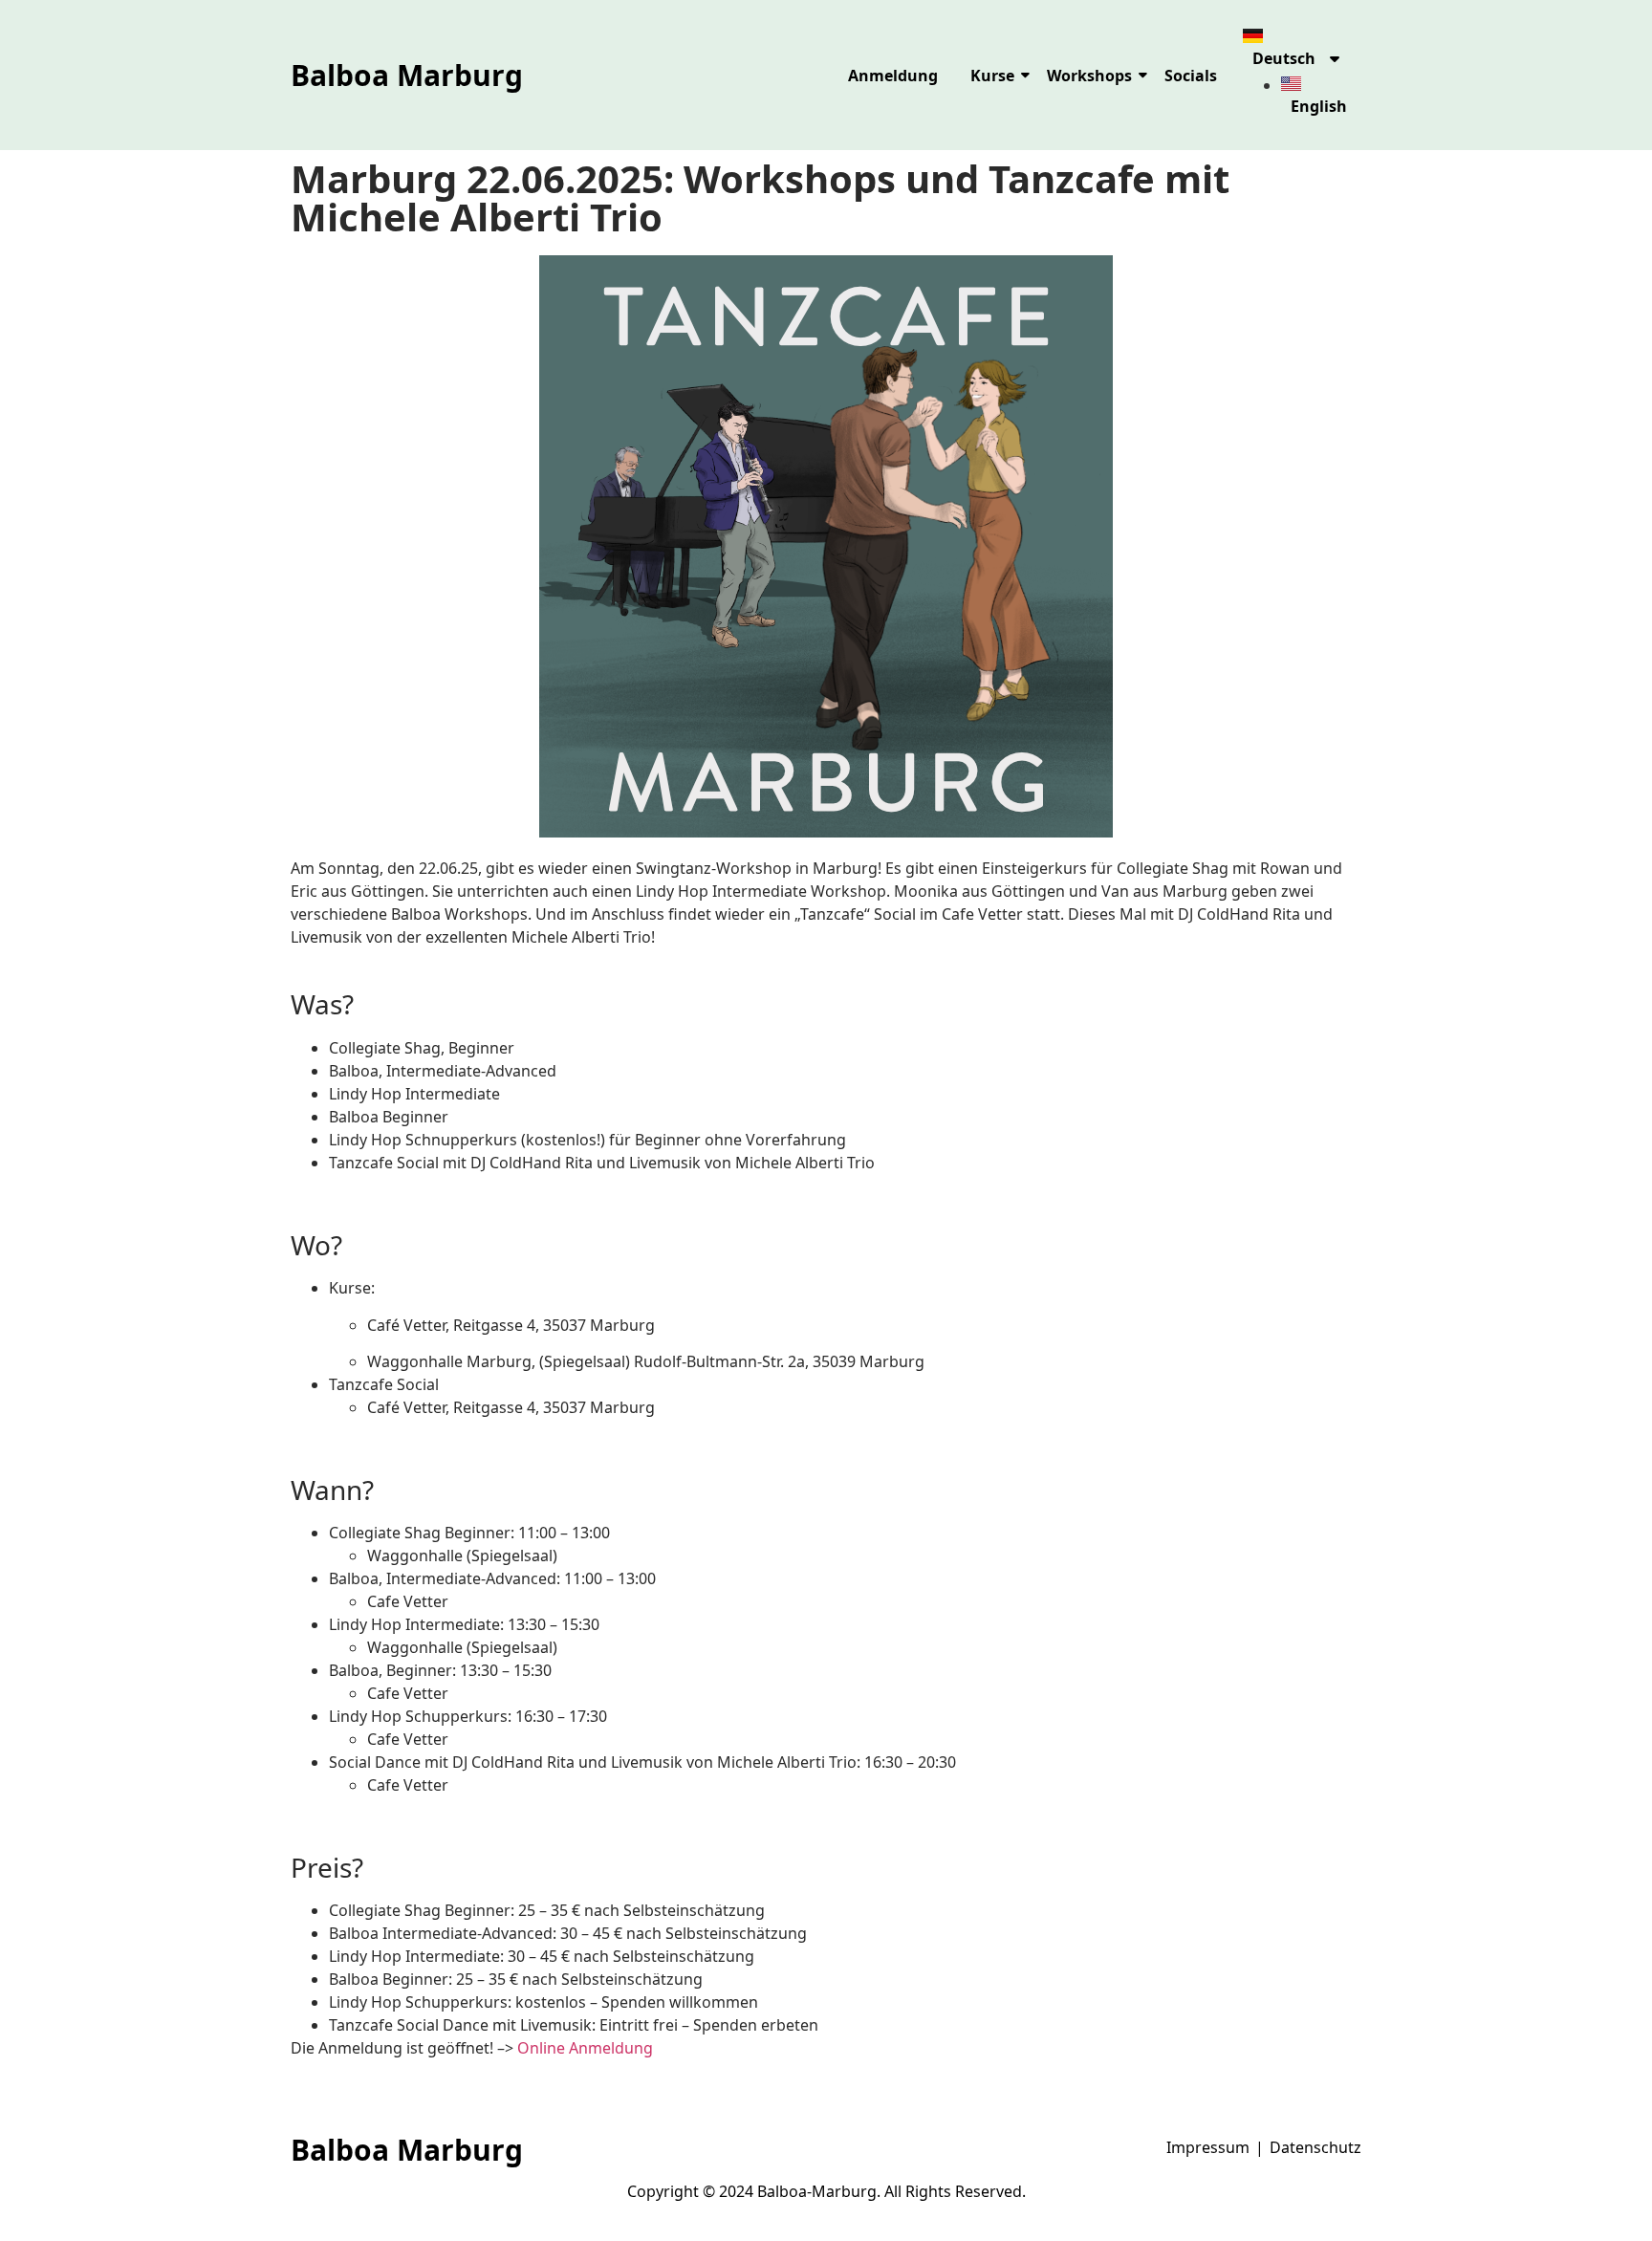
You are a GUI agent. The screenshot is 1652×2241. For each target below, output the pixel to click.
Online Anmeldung (585, 2048)
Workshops (1089, 76)
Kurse (992, 76)
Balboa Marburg (407, 75)
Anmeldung (893, 76)
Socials (1191, 76)
